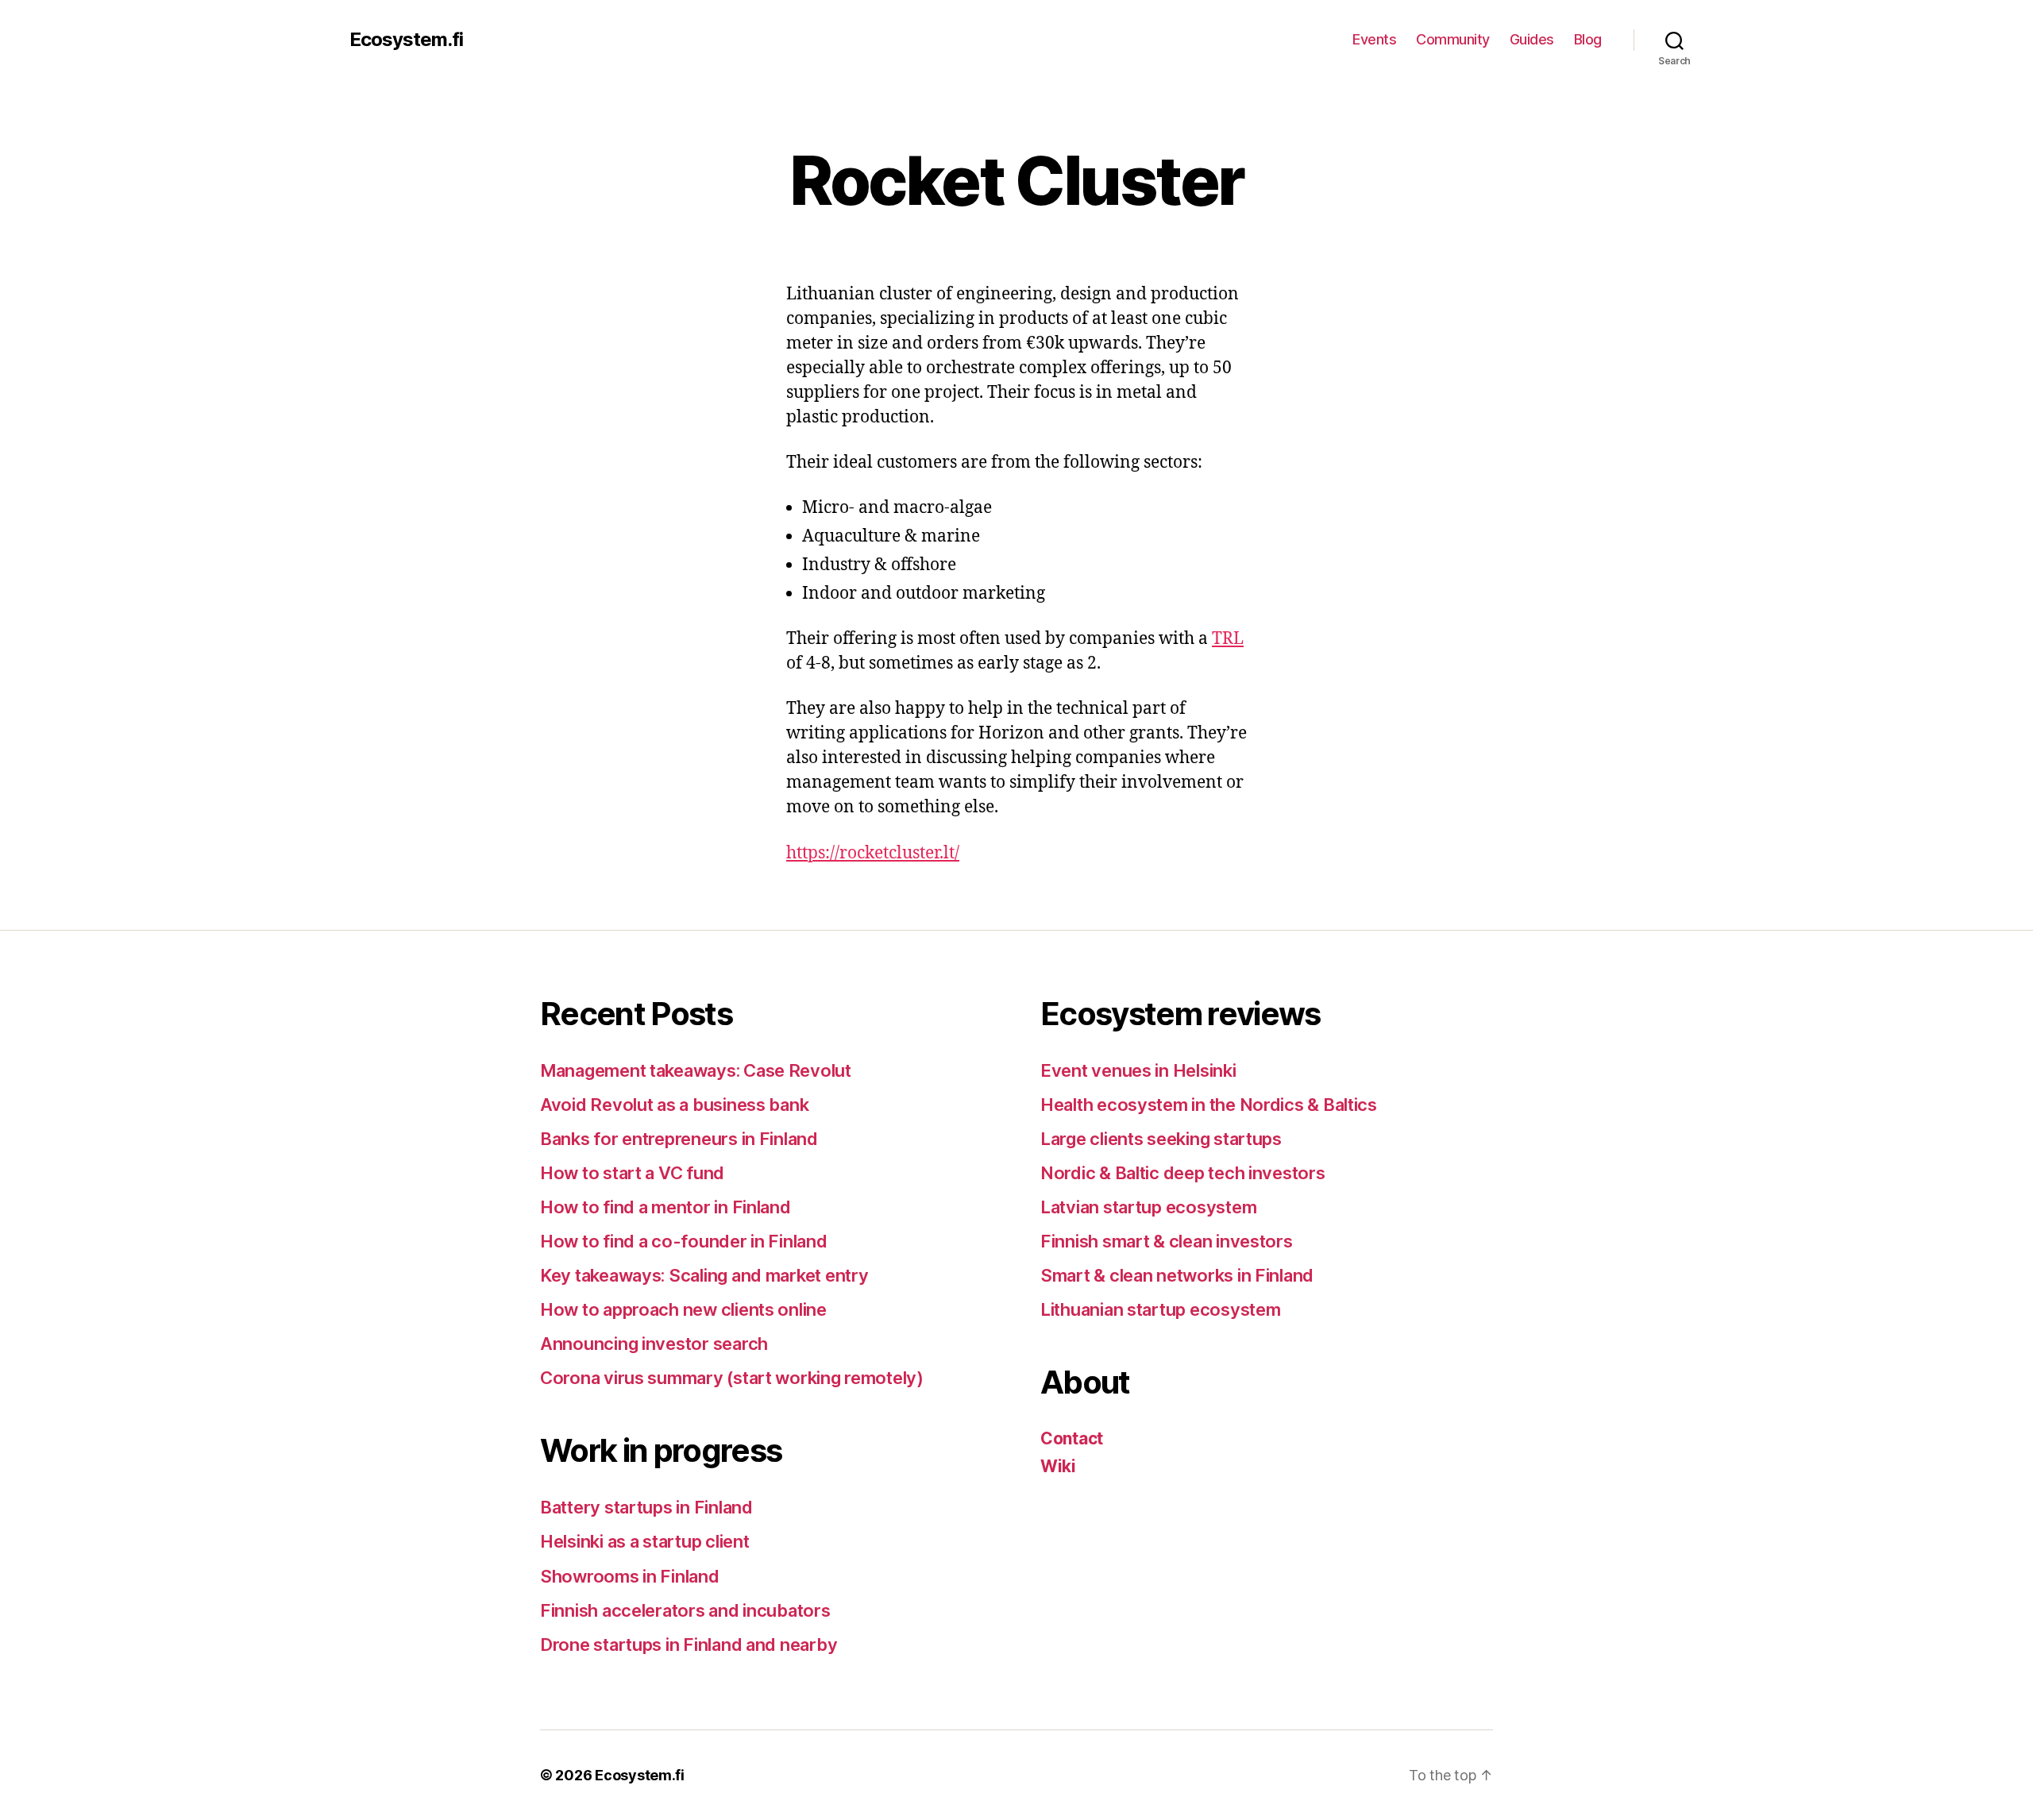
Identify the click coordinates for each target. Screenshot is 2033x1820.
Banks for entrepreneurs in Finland (679, 1139)
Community (1453, 39)
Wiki (1058, 1466)
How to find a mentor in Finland (665, 1207)
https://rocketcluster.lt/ (873, 853)
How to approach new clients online (683, 1309)
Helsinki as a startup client (644, 1541)
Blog (1588, 39)
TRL (1228, 639)
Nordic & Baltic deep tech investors (1183, 1173)
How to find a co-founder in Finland (684, 1241)
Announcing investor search (654, 1344)
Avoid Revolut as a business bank (674, 1105)
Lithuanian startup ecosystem (1160, 1309)
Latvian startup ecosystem (1148, 1207)
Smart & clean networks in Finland (1177, 1275)
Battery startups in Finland (646, 1507)
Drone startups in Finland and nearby (689, 1645)
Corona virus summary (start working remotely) (732, 1378)
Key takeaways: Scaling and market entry (704, 1275)
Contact (1072, 1438)
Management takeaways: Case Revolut (696, 1070)
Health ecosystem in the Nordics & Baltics (1209, 1105)
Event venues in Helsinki (1138, 1070)
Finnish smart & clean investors (1167, 1241)
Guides (1532, 39)
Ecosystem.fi (406, 40)
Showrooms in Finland (630, 1576)
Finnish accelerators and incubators (685, 1610)
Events (1374, 39)
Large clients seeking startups (1161, 1139)
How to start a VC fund (632, 1173)
